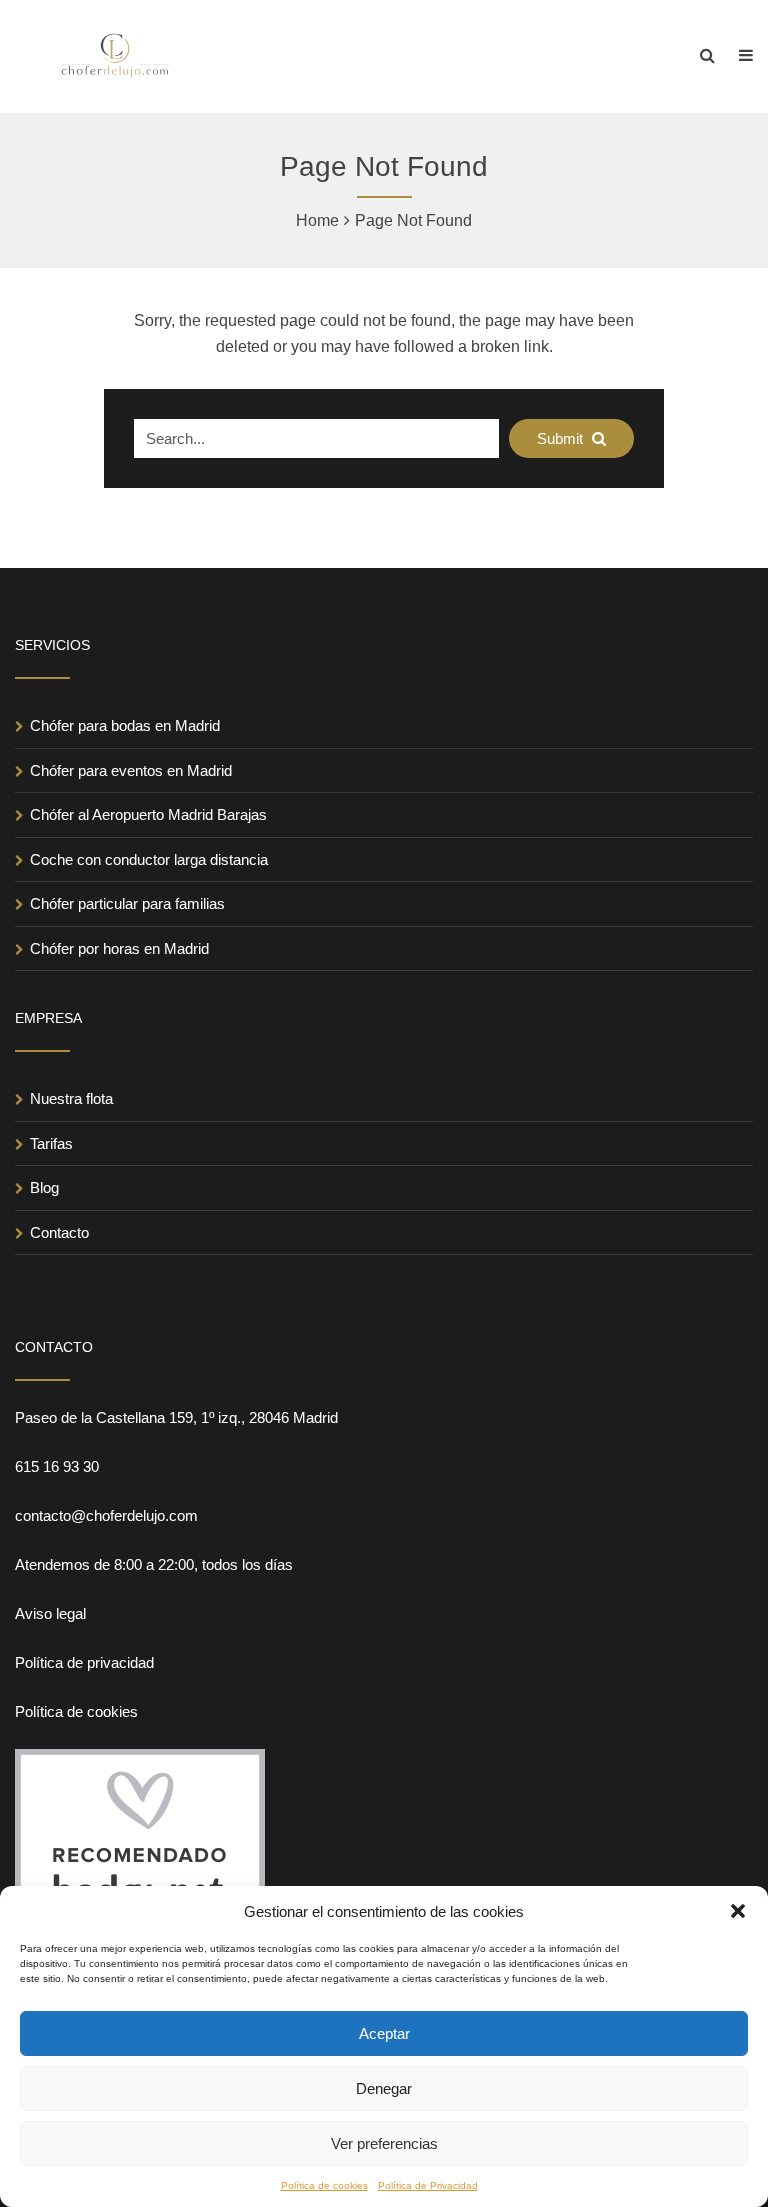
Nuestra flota (71, 1098)
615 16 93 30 (57, 1466)
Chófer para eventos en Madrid (131, 770)
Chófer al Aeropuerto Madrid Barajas (148, 814)
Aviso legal (50, 1613)
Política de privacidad (84, 1662)
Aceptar (384, 2033)
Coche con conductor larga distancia (149, 859)
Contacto (59, 1232)
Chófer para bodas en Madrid (125, 725)
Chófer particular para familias (127, 903)
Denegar (384, 2088)
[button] (738, 1911)
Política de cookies (324, 2185)
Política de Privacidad (428, 2185)
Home (317, 220)
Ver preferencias (384, 2143)
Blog (44, 1187)
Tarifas (51, 1143)
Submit (562, 438)
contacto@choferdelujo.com (106, 1515)
